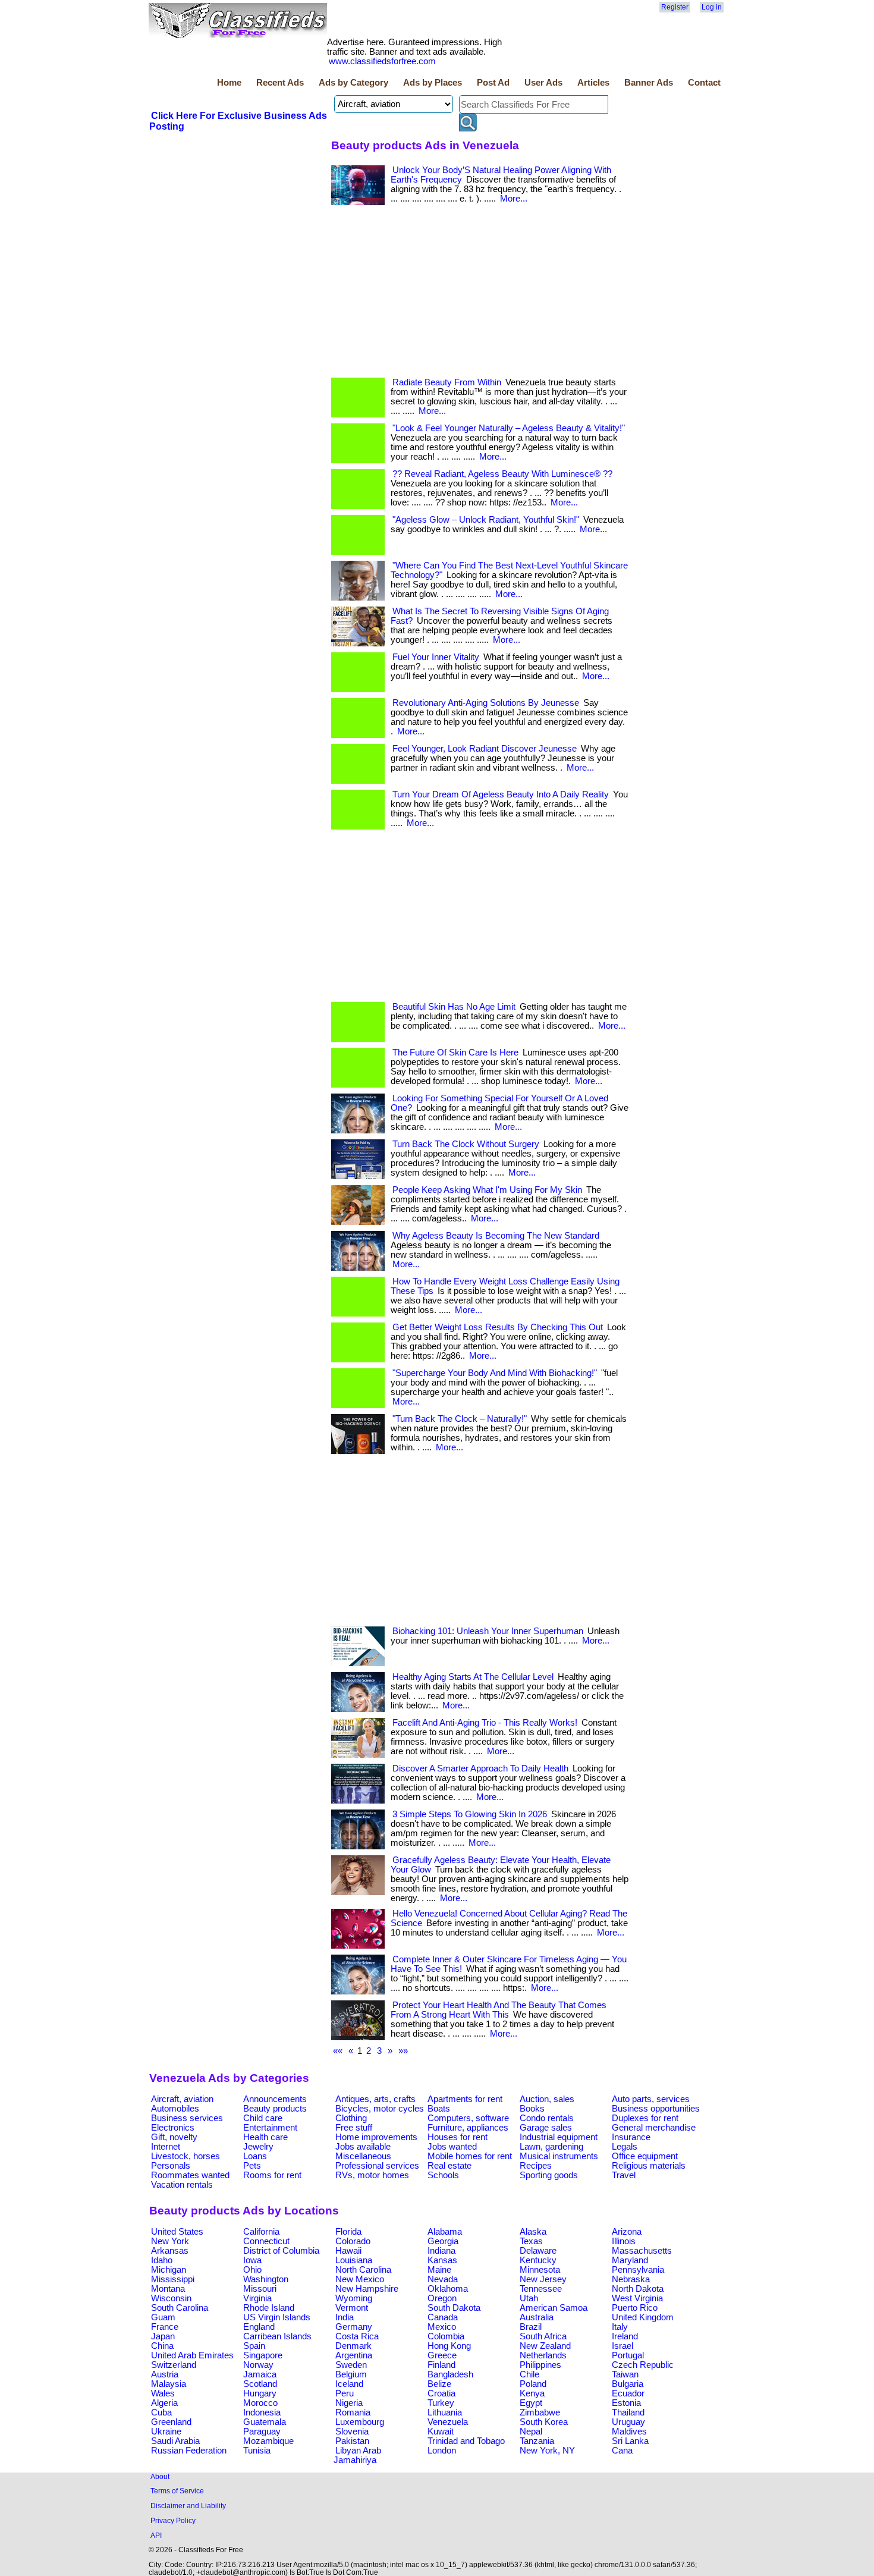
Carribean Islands (277, 2336)
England (259, 2327)
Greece (442, 2355)
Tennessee (541, 2289)
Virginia (257, 2298)
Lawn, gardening (551, 2147)
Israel (623, 2346)
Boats (439, 2109)
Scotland (260, 2384)
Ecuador (628, 2393)
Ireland (625, 2336)
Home (229, 83)
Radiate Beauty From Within (447, 382)
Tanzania (537, 2441)
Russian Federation (189, 2451)
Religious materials (649, 2166)
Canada (443, 2317)
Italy (620, 2327)
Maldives (629, 2432)
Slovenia (352, 2432)
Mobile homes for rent (470, 2156)
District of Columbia (281, 2251)
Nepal (531, 2432)
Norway (258, 2365)
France (165, 2327)
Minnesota (540, 2270)
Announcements (275, 2099)
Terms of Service (177, 2491)
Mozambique (268, 2441)
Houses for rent (458, 2137)
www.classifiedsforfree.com (382, 61)
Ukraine (166, 2432)
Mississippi (173, 2279)
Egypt (531, 2403)
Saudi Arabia (175, 2441)
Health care (265, 2137)
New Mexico (360, 2279)
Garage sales (546, 2128)
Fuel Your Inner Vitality (436, 657)
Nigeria (349, 2403)
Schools (443, 2175)
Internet (166, 2147)
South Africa (543, 2336)
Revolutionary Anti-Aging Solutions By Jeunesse (486, 703)
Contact (704, 83)
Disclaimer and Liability (188, 2506)
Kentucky (538, 2260)
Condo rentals (547, 2118)
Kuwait (441, 2432)
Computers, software (468, 2118)
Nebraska (631, 2279)
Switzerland (174, 2365)
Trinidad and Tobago (466, 2441)
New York (170, 2241)
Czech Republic (643, 2365)
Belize (439, 2384)
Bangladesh (450, 2374)
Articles (593, 83)
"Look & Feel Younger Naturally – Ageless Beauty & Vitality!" (509, 428)
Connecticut (266, 2241)
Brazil (531, 2327)
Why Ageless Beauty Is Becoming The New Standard (496, 1236)
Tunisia (257, 2451)
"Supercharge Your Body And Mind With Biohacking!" (495, 1373)
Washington (266, 2279)
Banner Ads (649, 83)
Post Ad (493, 83)
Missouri (260, 2289)
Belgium (351, 2374)
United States (177, 2232)
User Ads (543, 83)
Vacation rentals (182, 2185)
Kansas (442, 2260)
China (162, 2346)
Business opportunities (656, 2109)
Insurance (631, 2137)
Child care (263, 2118)
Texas (531, 2241)
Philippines (540, 2365)
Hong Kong (449, 2346)
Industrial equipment (559, 2137)
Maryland (630, 2260)
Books (532, 2109)
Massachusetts (642, 2251)
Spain (254, 2346)
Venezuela (448, 2422)
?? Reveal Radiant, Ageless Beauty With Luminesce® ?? (502, 474)
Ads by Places (433, 83)
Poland (533, 2384)
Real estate (449, 2166)
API (156, 2535)
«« (338, 2051)
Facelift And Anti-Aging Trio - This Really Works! (485, 1723)
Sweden (351, 2365)
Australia (537, 2317)
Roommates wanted (190, 2175)
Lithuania (445, 2412)
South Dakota (454, 2308)
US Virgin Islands (277, 2317)
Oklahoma (448, 2289)
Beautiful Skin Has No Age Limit (454, 1007)
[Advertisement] (238, 222)
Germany (354, 2327)
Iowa (252, 2260)
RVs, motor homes (372, 2175)
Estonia (626, 2403)
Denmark (353, 2346)
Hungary (260, 2393)
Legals (625, 2147)
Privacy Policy (173, 2520)
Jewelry (258, 2147)
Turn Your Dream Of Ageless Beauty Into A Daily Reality (501, 794)
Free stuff (354, 2128)
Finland (441, 2365)
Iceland (349, 2384)
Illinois (624, 2241)
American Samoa (554, 2308)
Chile (529, 2374)
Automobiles (175, 2109)
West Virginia (637, 2298)
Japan (163, 2336)
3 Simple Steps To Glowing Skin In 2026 (470, 1814)
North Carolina (363, 2270)
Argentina (354, 2355)
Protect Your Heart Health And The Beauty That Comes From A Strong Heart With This (499, 2010)
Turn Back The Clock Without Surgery (466, 1144)
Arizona (627, 2232)
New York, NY (547, 2451)
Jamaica (260, 2374)
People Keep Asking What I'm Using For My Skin (487, 1190)
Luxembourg (360, 2422)
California (261, 2232)
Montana (168, 2289)
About (160, 2476)
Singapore (263, 2355)
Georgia (443, 2241)
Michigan (169, 2270)
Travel (624, 2175)
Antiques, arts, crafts (375, 2099)
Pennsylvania (638, 2270)
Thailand (628, 2412)
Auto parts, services (651, 2099)
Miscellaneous (363, 2156)
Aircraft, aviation (182, 2099)
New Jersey (543, 2279)
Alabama (445, 2232)
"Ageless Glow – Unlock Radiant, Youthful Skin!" (486, 520)
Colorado (353, 2241)
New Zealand (545, 2346)
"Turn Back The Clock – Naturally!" (460, 1419)
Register (675, 7)
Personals (171, 2166)
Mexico (442, 2327)
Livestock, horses (186, 2156)
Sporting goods (549, 2175)
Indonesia (262, 2412)
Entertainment (270, 2128)
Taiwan (625, 2374)
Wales (163, 2393)
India (345, 2317)
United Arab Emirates (192, 2355)
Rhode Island (269, 2308)
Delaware (538, 2251)
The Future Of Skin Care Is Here (455, 1053)
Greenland (171, 2422)
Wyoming (354, 2298)
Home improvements (376, 2137)
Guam (163, 2317)
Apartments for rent (465, 2099)
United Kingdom (643, 2317)
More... (514, 199)
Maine (439, 2270)
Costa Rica (357, 2336)
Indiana (441, 2251)
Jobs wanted (452, 2147)
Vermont (352, 2308)
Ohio (252, 2270)
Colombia (446, 2336)
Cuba (161, 2412)
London (442, 2451)
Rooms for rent (272, 2175)
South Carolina (180, 2308)
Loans (255, 2156)
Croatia (441, 2393)
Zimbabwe (540, 2412)
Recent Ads (280, 83)
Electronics (173, 2128)
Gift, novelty (174, 2137)
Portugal (628, 2355)
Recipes (536, 2166)
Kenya (532, 2393)
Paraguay (262, 2432)
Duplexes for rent (645, 2118)
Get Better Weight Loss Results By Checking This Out (498, 1327)
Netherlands (543, 2355)
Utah (529, 2298)
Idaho (162, 2260)
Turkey (441, 2403)
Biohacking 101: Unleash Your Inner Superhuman (488, 1631)
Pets (252, 2166)
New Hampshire (367, 2289)
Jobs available (363, 2147)
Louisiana (354, 2260)
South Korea (544, 2422)
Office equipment (645, 2156)
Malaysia (169, 2384)
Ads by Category (353, 83)
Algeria (164, 2403)
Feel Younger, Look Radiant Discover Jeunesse (485, 749)
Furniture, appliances (468, 2128)
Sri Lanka (630, 2441)
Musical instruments (559, 2156)
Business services (187, 2118)
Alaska (533, 2232)
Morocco (260, 2403)
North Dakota (638, 2289)
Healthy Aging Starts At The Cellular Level (473, 1677)
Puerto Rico (635, 2308)
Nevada (443, 2279)
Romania (353, 2412)
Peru (345, 2393)
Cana (622, 2451)
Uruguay (628, 2422)
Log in (712, 7)
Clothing (351, 2118)
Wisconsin (171, 2298)
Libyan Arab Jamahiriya (357, 2455)
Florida (348, 2232)
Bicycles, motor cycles (380, 2109)
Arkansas (170, 2251)
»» (403, 2051)
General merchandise (654, 2128)
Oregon (442, 2298)
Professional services (377, 2166)
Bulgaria (628, 2384)
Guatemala (265, 2422)
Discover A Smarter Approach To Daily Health (480, 1768)
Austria (165, 2374)
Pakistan (352, 2441)
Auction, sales (547, 2099)
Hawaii (348, 2251)
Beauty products (275, 2109)
